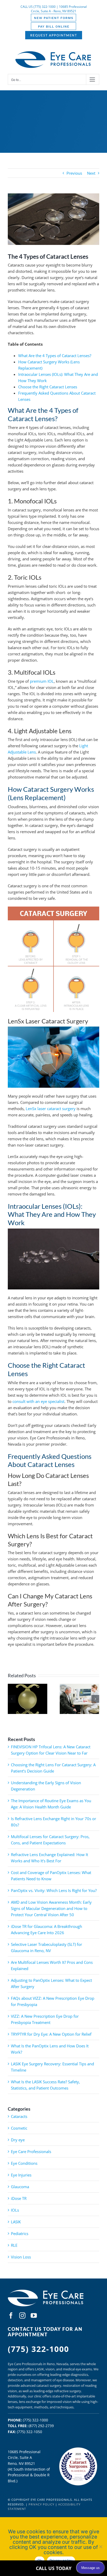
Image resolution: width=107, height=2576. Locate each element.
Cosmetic (19, 2128)
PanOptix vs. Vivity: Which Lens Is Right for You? (54, 1890)
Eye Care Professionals (31, 2151)
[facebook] (11, 2315)
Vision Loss (21, 2257)
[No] (101, 2547)
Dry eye (18, 2140)
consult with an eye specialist (38, 1401)
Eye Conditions (24, 2163)
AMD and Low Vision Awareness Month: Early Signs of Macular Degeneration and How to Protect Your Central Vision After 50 (51, 1908)
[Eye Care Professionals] (46, 2291)
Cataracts (19, 2116)
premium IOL (42, 681)
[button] (12, 1699)
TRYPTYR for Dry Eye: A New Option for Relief (51, 2034)
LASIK (16, 2222)
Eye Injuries (21, 2175)
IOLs (15, 2210)
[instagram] (22, 2315)
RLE (14, 2245)
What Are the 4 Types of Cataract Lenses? (55, 356)
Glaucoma (20, 2187)
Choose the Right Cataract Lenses (48, 387)
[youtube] (34, 2315)
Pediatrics (20, 2233)
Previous (74, 173)
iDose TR (19, 2198)
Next (91, 173)
